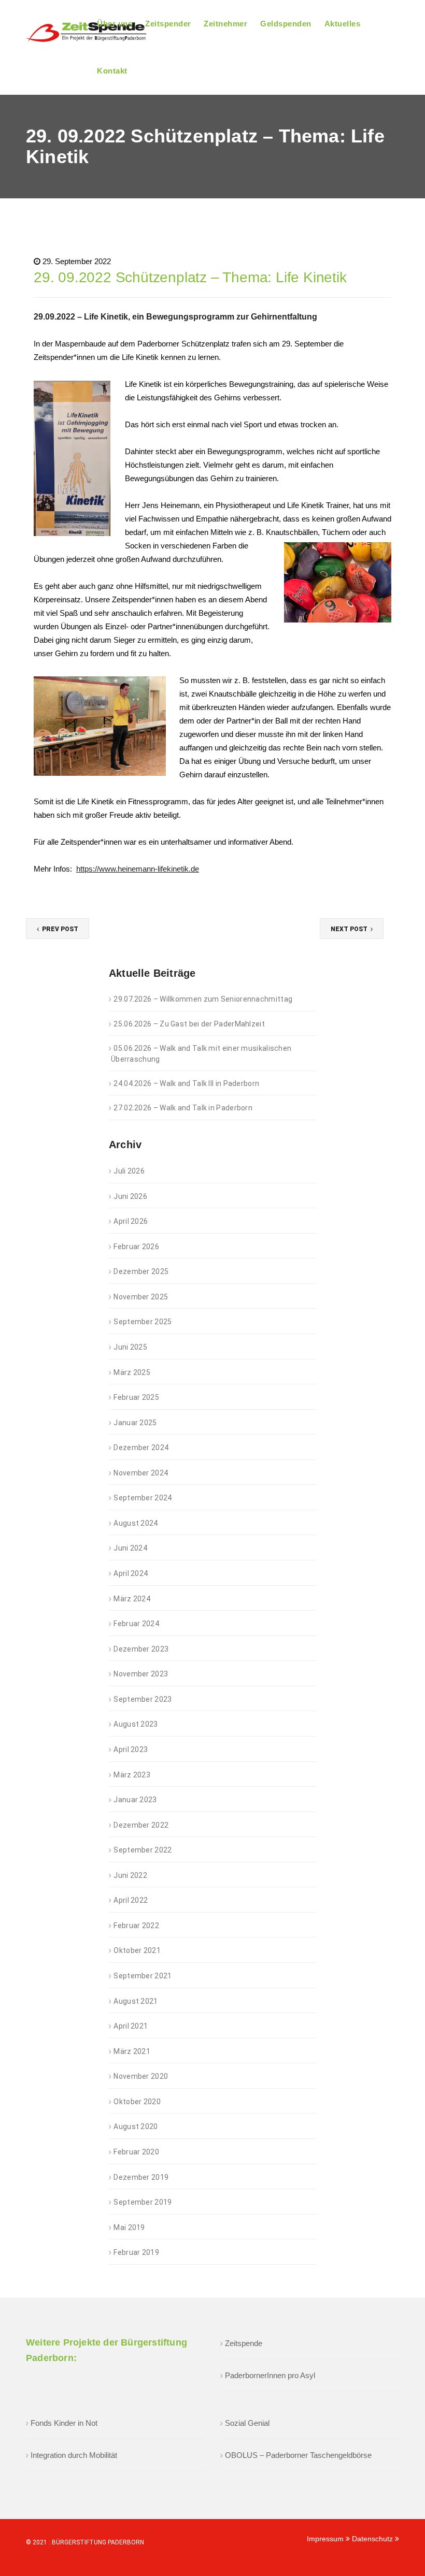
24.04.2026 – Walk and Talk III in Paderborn (186, 1083)
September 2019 (143, 2202)
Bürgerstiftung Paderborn (98, 2542)
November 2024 (141, 1473)
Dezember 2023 (141, 1649)
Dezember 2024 (141, 1448)
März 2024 (132, 1599)
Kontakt (112, 71)
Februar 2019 (136, 2252)
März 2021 (132, 2051)
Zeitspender (168, 24)
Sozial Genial (247, 2423)
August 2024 (136, 1523)
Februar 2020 (136, 2152)
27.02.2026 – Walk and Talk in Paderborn (183, 1108)
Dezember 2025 (141, 1271)
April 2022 (131, 1900)
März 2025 (132, 1372)
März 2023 (132, 1775)
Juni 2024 (130, 1548)
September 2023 (143, 1699)
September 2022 (143, 1850)
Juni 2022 (130, 1875)
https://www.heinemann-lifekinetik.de (138, 869)
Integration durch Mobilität (74, 2455)
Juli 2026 (129, 1171)
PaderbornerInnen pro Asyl (270, 2375)
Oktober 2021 (137, 1950)
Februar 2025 (136, 1397)
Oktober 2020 (137, 2102)
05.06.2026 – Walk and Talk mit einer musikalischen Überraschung (201, 1054)
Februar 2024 (136, 1624)
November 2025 (141, 1297)
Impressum (326, 2539)
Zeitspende (244, 2343)
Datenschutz (373, 2539)
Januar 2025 (135, 1423)
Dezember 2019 (141, 2177)
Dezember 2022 (141, 1825)
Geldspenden (286, 24)
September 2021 (143, 1976)
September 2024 (143, 1498)
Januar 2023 (135, 1800)
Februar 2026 (136, 1247)
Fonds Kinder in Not (64, 2423)
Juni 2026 (130, 1196)
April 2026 (131, 1221)
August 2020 (136, 2126)
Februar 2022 (136, 1926)
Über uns (115, 24)
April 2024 (131, 1573)
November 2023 (141, 1674)
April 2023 (131, 1749)
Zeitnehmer (225, 24)
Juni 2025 (130, 1347)
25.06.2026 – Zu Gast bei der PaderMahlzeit (189, 1024)
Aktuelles (343, 24)
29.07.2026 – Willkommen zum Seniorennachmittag (203, 999)
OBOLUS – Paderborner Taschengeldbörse (298, 2455)
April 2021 (131, 2026)
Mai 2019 (129, 2227)
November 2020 (141, 2076)
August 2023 (136, 1724)
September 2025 (143, 1322)
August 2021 (136, 2001)
